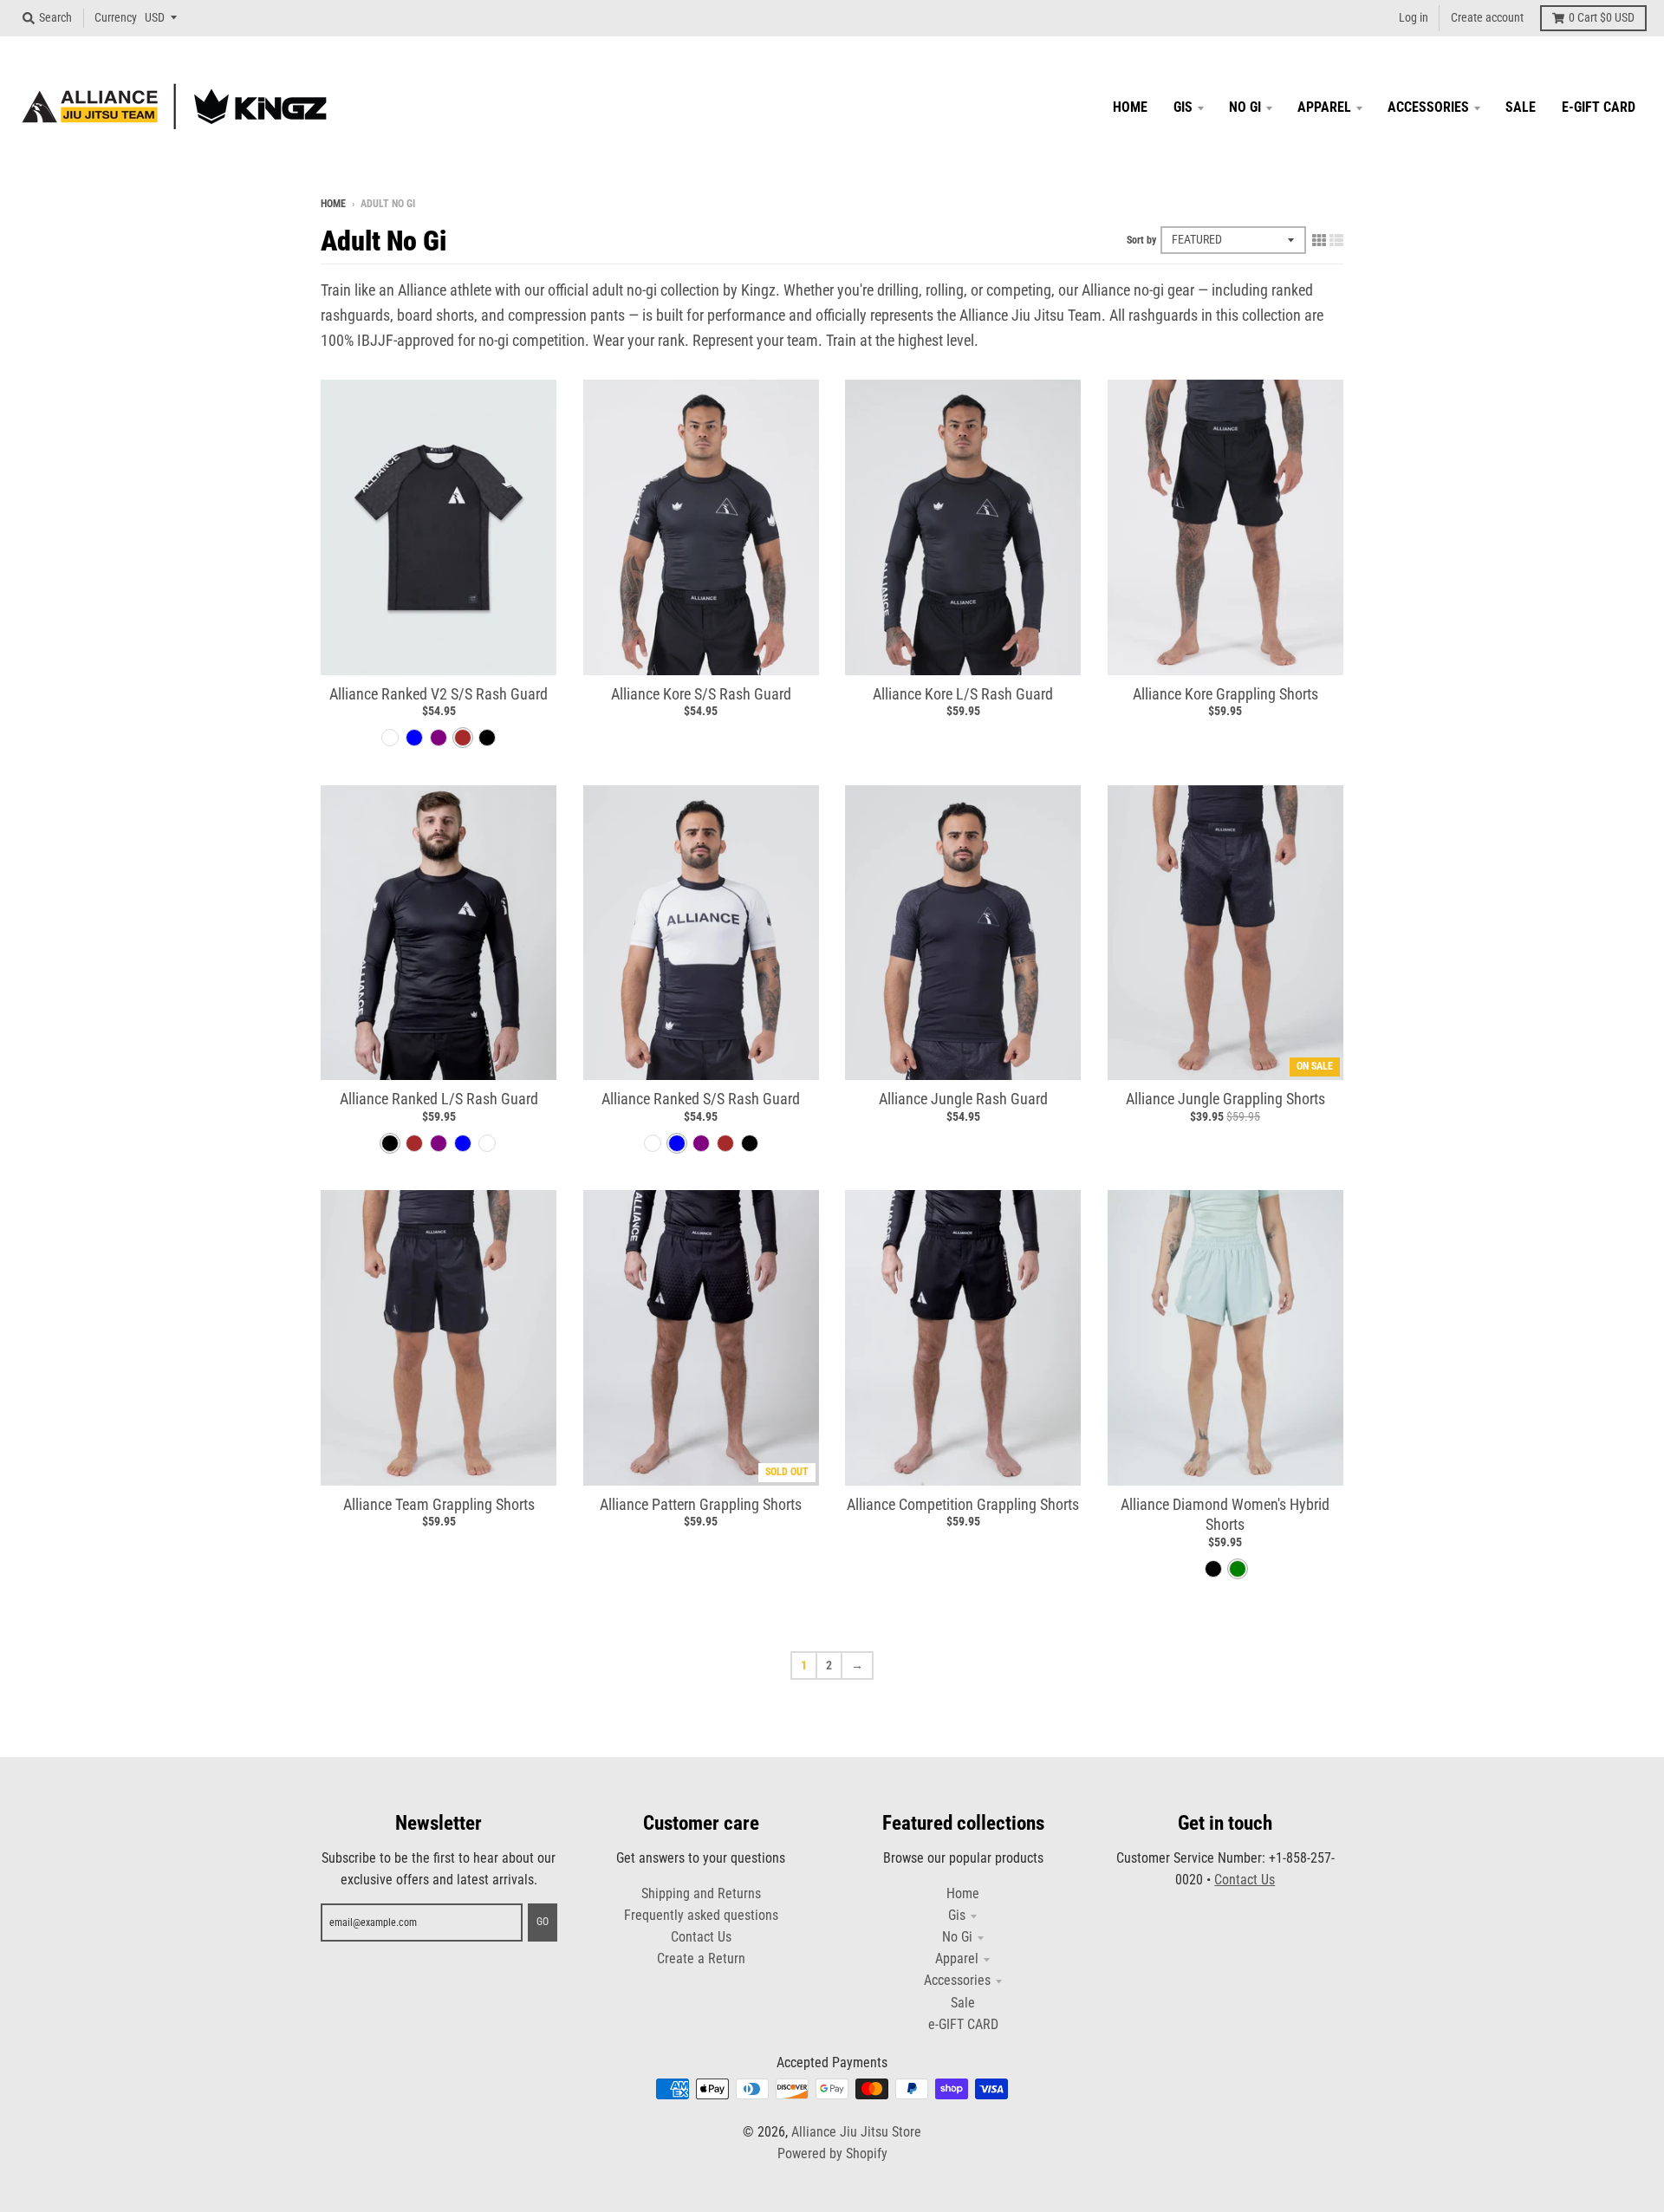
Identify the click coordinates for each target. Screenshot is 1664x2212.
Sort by (1141, 240)
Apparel (957, 1958)
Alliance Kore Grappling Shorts (1225, 694)
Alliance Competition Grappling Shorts (963, 1504)
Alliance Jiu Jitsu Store (856, 2132)
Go (543, 1922)
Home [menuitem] (1130, 107)
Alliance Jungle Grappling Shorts (1225, 1099)
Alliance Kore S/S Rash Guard (701, 694)
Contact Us (701, 1937)
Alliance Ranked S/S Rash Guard (701, 1099)
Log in (1414, 17)
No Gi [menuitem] (1245, 107)
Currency (116, 17)
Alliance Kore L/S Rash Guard (963, 694)
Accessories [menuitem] (1428, 107)
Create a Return (701, 1958)
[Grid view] (1319, 240)
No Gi (957, 1937)
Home (333, 204)
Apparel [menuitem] (1324, 107)
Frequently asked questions (701, 1915)
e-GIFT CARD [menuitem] (1599, 107)
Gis (957, 1915)
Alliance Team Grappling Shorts (439, 1504)
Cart (1602, 17)
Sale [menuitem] (1521, 107)
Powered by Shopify (832, 2153)
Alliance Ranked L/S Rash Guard (439, 1099)
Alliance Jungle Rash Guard (963, 1099)
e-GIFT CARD (963, 2024)
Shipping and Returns (701, 1893)
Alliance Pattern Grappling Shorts (701, 1504)
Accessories (957, 1980)
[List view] (1336, 240)
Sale (963, 2003)
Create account (1487, 17)
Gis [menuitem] (1183, 107)
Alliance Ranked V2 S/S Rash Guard (439, 694)
